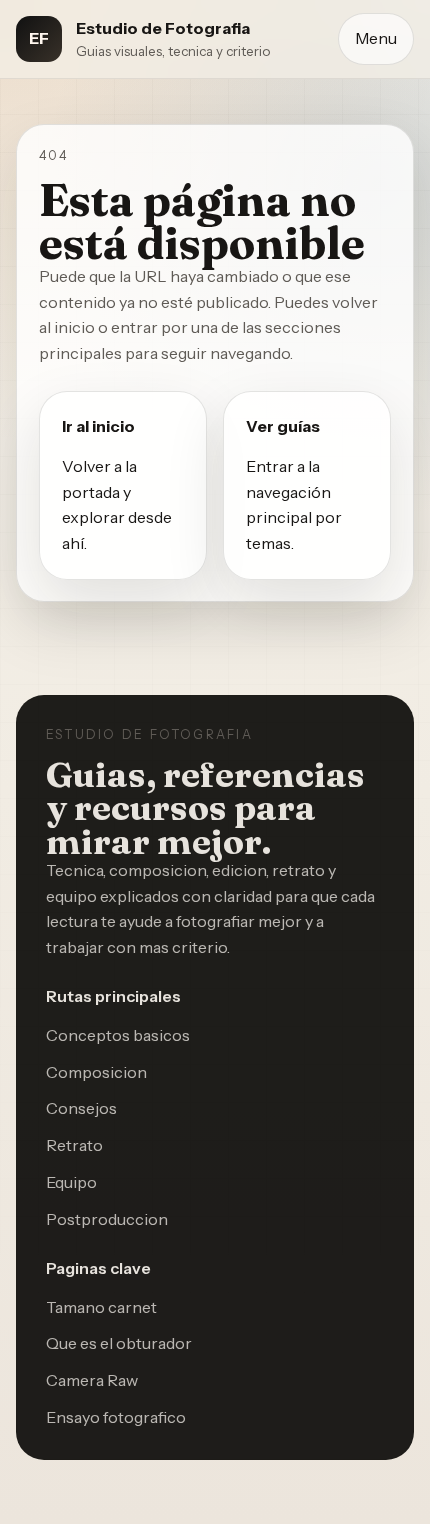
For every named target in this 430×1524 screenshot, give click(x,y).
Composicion (96, 1072)
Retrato (74, 1145)
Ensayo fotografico (116, 1417)
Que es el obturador (119, 1343)
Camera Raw (92, 1380)
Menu (376, 38)
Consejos (81, 1108)
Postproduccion (107, 1219)
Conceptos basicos (118, 1035)
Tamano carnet (101, 1307)
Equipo (71, 1182)
